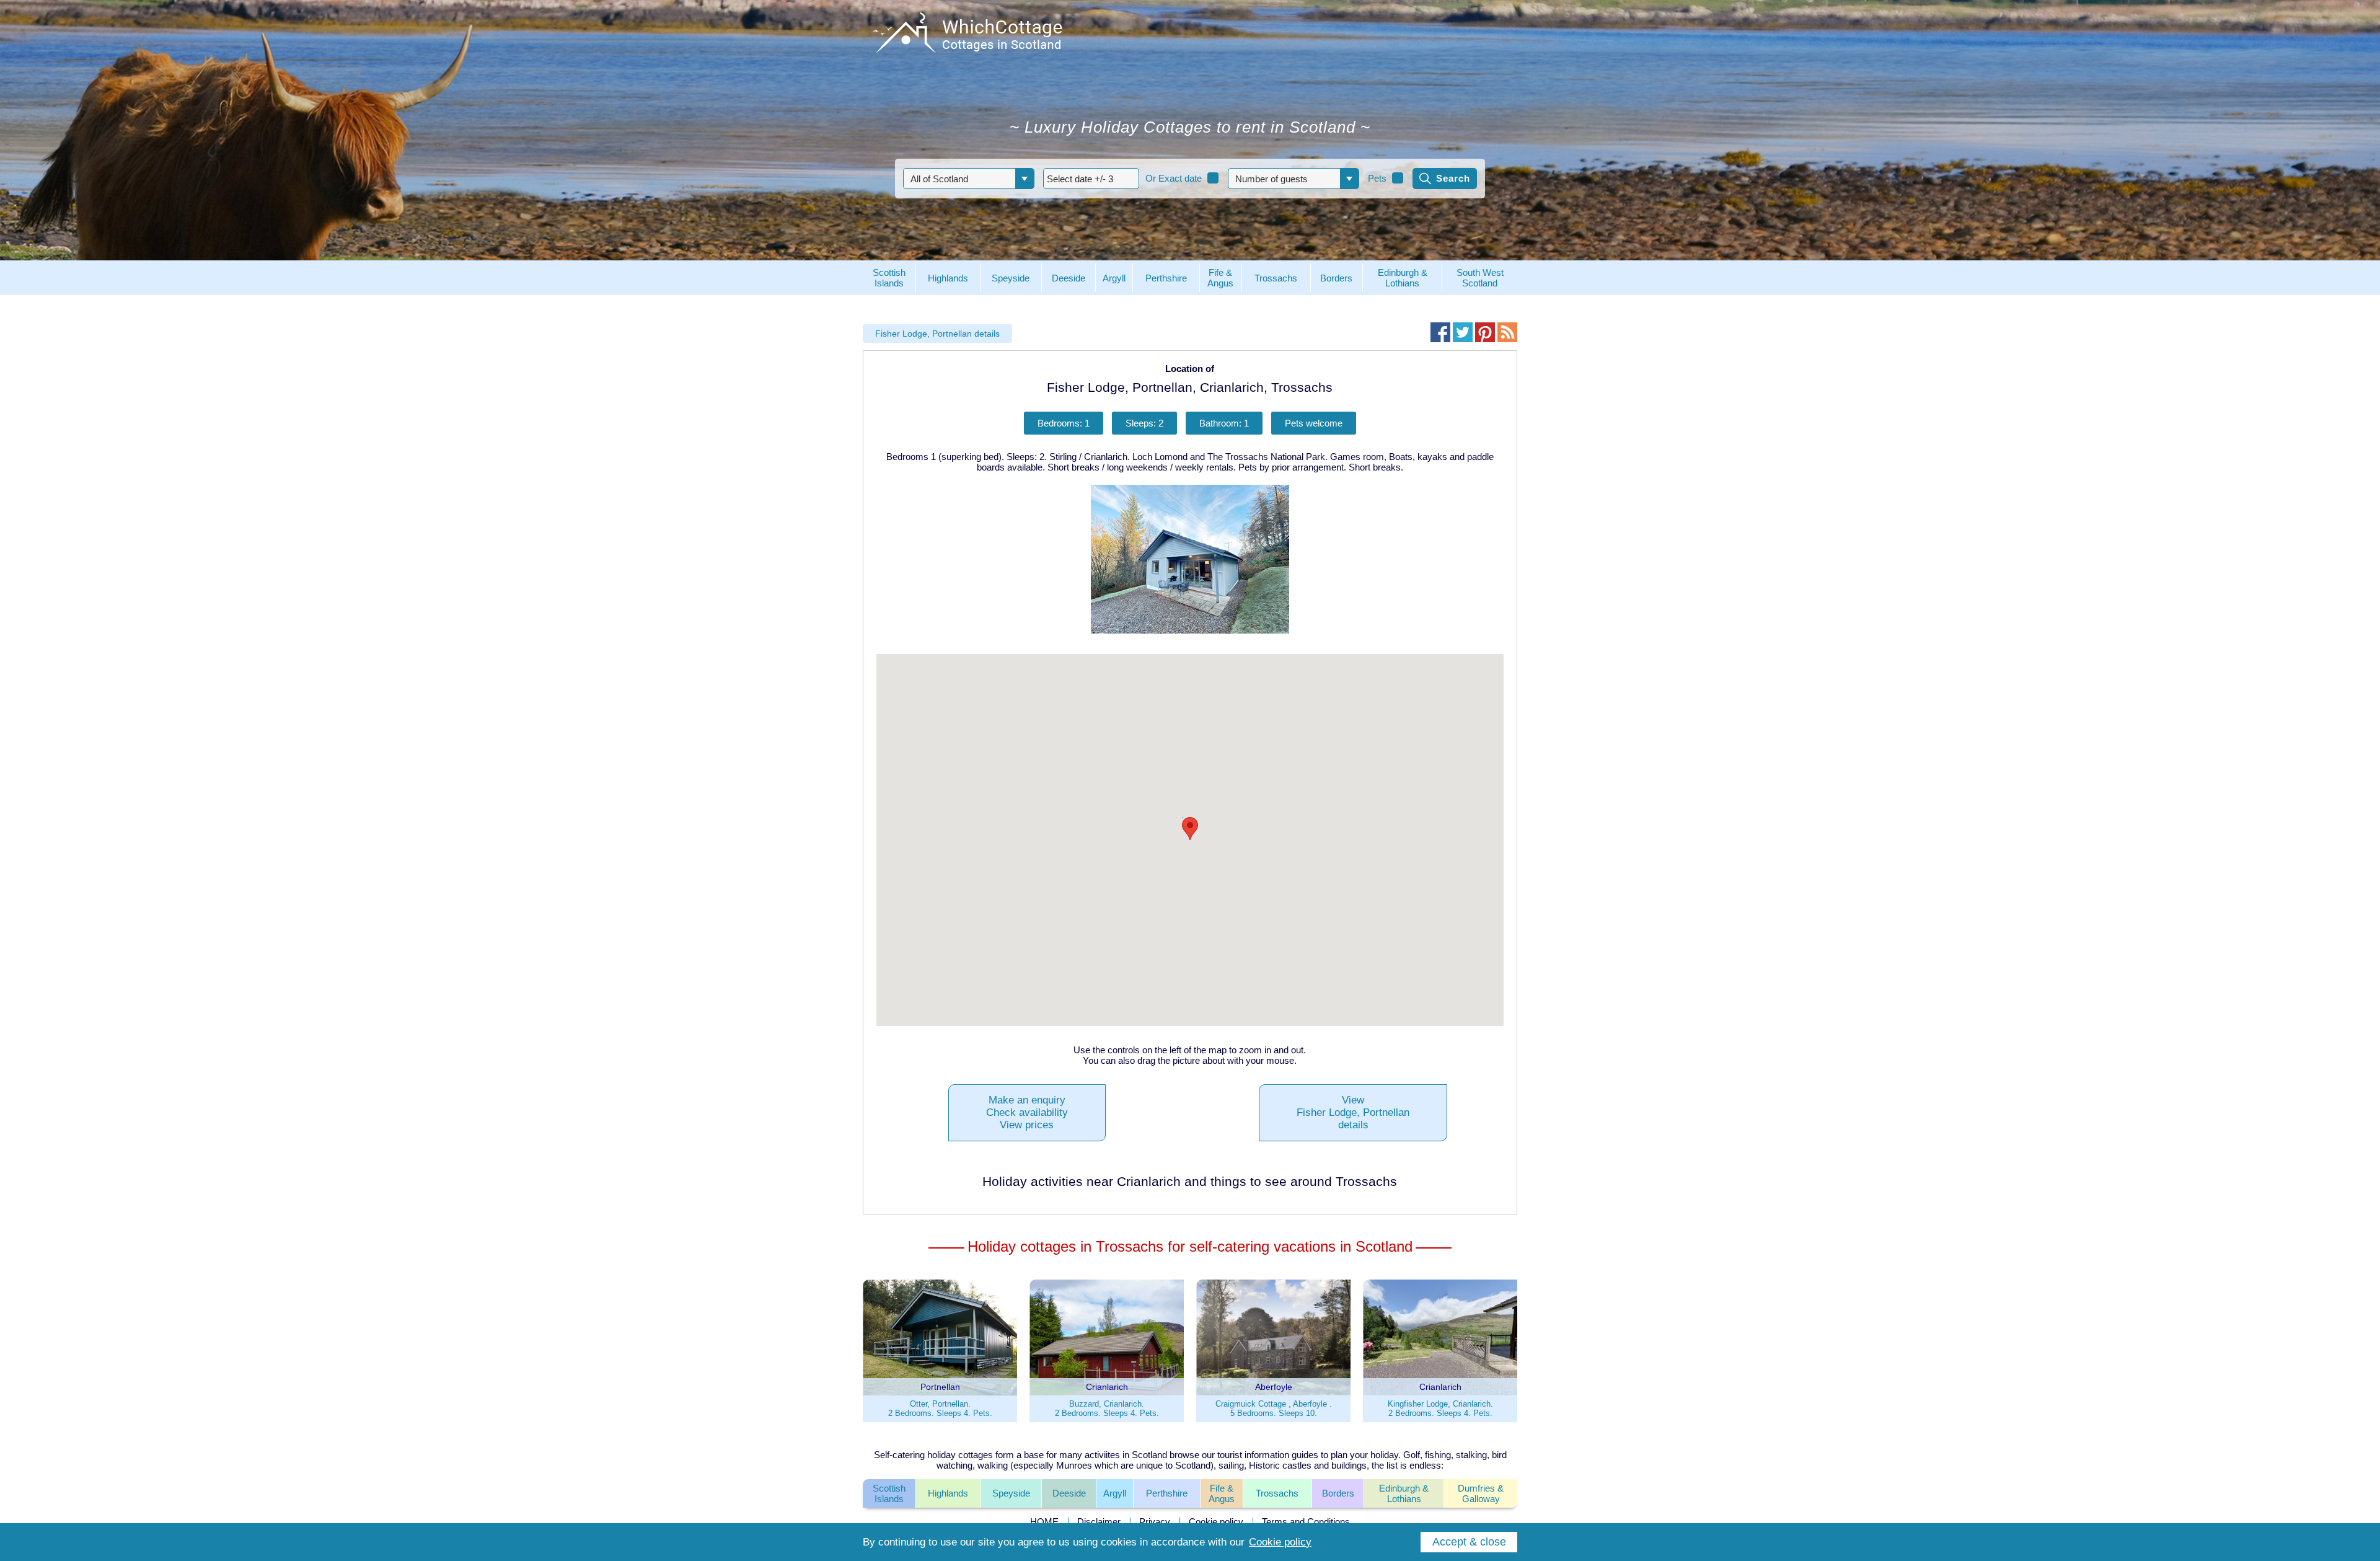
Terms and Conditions (1306, 1522)
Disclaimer (1099, 1522)
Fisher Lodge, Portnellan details (937, 334)
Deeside (1069, 1493)
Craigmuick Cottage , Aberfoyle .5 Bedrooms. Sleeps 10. (1274, 1408)
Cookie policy (1216, 1522)
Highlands (948, 1493)
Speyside (1011, 1493)
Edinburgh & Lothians (1404, 1493)
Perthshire (1167, 1493)
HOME (1044, 1522)
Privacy (1155, 1522)
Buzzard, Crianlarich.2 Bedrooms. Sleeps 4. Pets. (1107, 1408)
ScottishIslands (889, 1493)
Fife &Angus (1222, 1493)
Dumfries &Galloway (1481, 1493)
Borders (1338, 1493)
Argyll (1115, 1493)
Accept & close (1469, 1542)
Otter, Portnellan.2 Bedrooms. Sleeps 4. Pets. (940, 1408)
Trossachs (1277, 1493)
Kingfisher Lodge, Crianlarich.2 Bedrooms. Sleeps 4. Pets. (1440, 1408)
